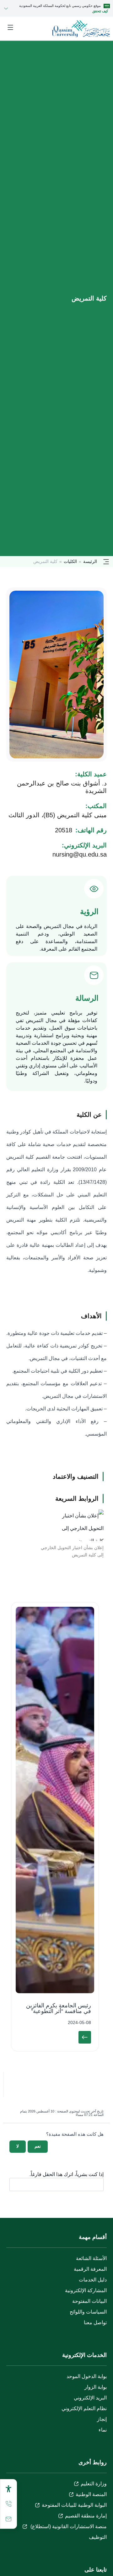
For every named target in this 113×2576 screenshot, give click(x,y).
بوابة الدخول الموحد (87, 2376)
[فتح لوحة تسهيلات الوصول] (8, 2489)
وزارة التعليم (94, 2484)
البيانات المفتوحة (89, 2301)
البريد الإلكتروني (90, 2398)
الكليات (70, 561)
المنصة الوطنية (91, 2494)
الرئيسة (90, 561)
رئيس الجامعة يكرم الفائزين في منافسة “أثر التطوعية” (59, 2008)
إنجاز (102, 2419)
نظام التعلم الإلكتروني (84, 2408)
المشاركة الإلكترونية (86, 2290)
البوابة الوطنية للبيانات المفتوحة (74, 2505)
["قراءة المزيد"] (85, 2037)
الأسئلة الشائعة (91, 2258)
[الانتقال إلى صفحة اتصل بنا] (8, 2519)
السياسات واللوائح (88, 2312)
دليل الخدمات (93, 2280)
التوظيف (98, 2537)
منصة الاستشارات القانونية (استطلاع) (68, 2526)
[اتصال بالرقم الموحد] (8, 2504)
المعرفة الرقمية (90, 2269)
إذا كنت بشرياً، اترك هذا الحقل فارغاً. (67, 2174)
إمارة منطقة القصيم (86, 2516)
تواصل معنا (95, 2323)
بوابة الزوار (96, 2387)
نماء (103, 2430)
